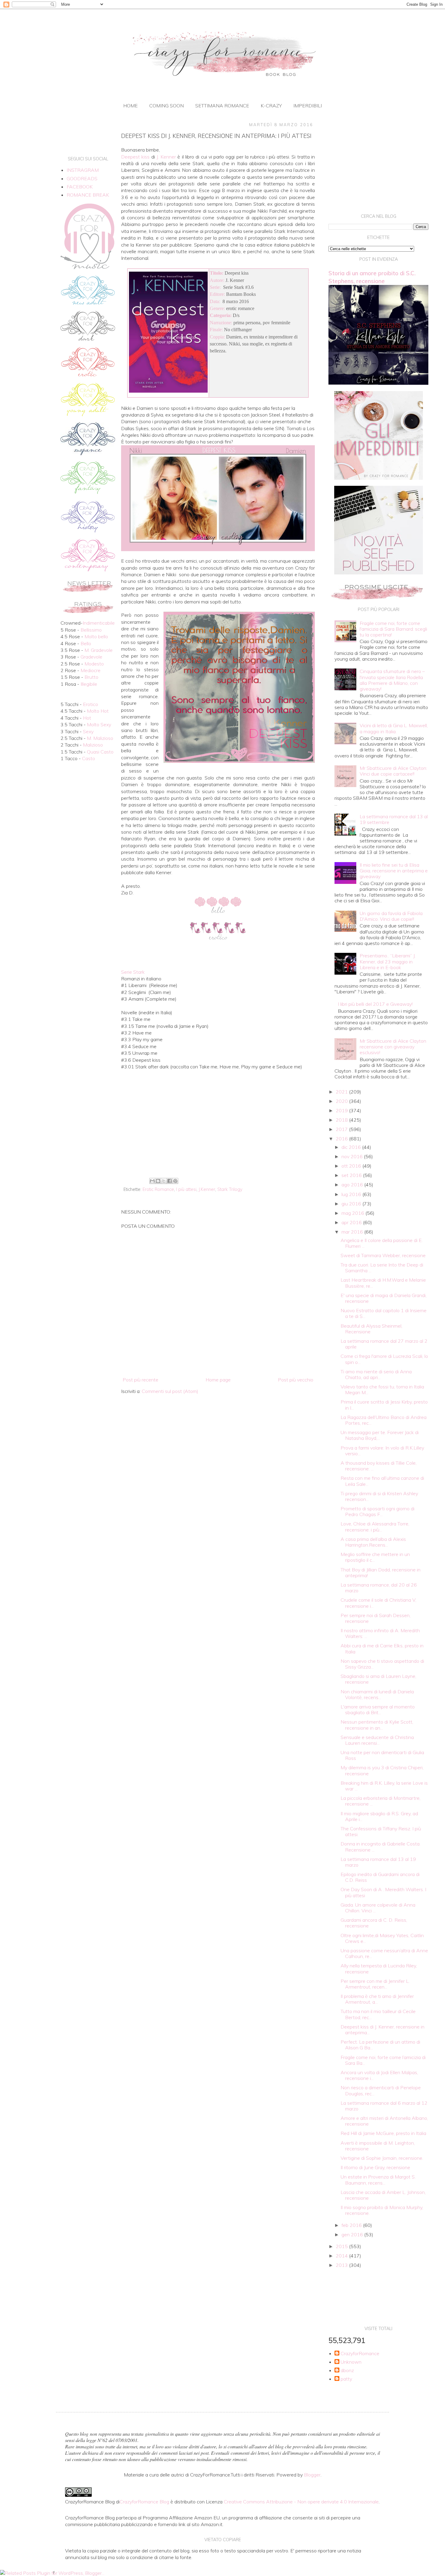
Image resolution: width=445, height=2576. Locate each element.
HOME (130, 106)
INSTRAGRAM (83, 170)
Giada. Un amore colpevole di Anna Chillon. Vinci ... (378, 1908)
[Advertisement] (218, 1126)
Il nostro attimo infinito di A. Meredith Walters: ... (380, 1633)
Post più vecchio (296, 1380)
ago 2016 (353, 1185)
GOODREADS (82, 178)
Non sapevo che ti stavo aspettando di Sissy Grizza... (382, 1664)
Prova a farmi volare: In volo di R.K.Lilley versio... (382, 1451)
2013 (342, 2265)
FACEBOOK (80, 187)
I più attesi (186, 1189)
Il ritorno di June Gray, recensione (375, 2167)
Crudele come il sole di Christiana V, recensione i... (378, 1603)
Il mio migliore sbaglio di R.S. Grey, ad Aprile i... (379, 1816)
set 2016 (352, 1175)
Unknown (351, 2362)
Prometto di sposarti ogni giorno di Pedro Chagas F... (377, 1511)
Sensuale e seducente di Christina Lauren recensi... (377, 1740)
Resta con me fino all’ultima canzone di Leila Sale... (382, 1481)
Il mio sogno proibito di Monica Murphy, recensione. (382, 2210)
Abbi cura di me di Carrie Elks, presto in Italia (382, 1648)
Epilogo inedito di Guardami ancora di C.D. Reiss (380, 1877)
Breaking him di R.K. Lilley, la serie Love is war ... (384, 1786)
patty (346, 2379)
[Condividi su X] (164, 1181)
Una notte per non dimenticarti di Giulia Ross (382, 1755)
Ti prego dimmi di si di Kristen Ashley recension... (379, 1496)
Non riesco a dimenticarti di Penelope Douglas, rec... (381, 2090)
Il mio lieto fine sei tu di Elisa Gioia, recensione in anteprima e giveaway (394, 871)
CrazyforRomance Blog (144, 2502)
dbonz (347, 2370)
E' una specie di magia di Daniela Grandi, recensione (384, 1298)
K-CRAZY (271, 106)
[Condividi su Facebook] (170, 1181)
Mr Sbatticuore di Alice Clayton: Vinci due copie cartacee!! (393, 771)
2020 (342, 1101)
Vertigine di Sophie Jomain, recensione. (382, 2158)
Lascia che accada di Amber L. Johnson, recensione (383, 2195)
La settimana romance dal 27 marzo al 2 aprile (384, 1344)
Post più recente (140, 1380)
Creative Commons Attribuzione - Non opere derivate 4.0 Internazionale (301, 2502)
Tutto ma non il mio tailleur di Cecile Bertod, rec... (378, 2014)
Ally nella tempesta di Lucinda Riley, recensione (379, 1968)
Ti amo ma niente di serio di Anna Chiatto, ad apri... (376, 1374)
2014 (342, 2256)
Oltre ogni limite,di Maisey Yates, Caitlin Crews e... (382, 1938)
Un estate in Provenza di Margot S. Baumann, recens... (378, 2180)
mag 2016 (353, 1213)
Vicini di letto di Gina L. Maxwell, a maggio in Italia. (394, 728)
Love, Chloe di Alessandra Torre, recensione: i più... (375, 1527)
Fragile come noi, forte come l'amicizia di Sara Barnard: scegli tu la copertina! (393, 629)
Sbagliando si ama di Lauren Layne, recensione (378, 1679)
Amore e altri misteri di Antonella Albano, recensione (384, 2121)
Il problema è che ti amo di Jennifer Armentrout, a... (377, 1999)
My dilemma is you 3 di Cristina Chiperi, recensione (382, 1770)
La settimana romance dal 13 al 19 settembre (394, 819)
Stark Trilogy (230, 1189)
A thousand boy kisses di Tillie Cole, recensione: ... (379, 1466)
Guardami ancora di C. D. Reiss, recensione (374, 1923)
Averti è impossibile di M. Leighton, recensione (378, 2146)
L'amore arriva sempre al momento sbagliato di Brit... (378, 1710)
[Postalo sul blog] (158, 1181)
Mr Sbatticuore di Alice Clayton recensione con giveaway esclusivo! (393, 1047)
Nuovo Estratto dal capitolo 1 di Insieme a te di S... (384, 1313)
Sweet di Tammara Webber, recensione (383, 1255)
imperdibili (308, 106)
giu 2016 (352, 1204)
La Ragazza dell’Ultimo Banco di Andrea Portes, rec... (384, 1420)
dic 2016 (352, 1147)
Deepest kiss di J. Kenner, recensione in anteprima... (382, 2030)
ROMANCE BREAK (88, 195)
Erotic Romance (158, 1189)
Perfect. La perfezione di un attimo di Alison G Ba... (380, 2045)
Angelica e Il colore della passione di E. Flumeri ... (382, 1243)
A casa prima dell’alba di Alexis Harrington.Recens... (373, 1542)
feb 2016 (352, 2225)
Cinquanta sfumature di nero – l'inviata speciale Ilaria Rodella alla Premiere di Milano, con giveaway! (392, 680)
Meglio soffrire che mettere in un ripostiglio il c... (375, 1557)
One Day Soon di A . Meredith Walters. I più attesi (383, 1892)
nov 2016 (353, 1156)
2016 (342, 1139)
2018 (342, 1120)
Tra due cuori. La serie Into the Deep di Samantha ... (382, 1268)
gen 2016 (353, 2234)
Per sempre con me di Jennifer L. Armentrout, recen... (375, 1984)
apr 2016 (352, 1222)
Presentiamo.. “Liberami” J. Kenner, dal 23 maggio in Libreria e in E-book (388, 961)
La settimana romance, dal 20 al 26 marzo (379, 1588)
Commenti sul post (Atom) (170, 1391)
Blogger (312, 2475)
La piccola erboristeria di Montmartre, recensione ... (381, 1801)
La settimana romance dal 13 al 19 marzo (378, 1862)
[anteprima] (379, 478)
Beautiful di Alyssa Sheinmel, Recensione (371, 1329)
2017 (342, 1129)
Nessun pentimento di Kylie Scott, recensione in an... (377, 1725)
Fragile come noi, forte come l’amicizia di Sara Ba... (383, 2060)
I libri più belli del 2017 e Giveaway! (375, 1004)
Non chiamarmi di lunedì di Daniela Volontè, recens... (377, 1694)
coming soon (166, 106)
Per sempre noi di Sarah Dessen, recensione (376, 1618)
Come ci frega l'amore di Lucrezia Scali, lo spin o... (384, 1359)
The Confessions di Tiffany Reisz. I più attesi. (381, 1831)
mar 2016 (353, 1232)
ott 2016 (352, 1166)
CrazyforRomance (360, 2354)
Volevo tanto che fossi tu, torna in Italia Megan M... (382, 1389)
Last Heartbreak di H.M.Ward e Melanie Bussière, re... (383, 1283)
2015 (342, 2246)
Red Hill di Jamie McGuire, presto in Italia (383, 2133)
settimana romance (222, 106)
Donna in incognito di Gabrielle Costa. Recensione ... (381, 1847)
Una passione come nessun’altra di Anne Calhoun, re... (384, 1953)
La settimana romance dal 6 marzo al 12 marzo (384, 2106)
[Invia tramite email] (152, 1181)
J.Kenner (207, 1189)
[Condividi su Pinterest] (175, 1181)
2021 (342, 1092)
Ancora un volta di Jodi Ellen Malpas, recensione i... (379, 2075)
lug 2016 (352, 1194)
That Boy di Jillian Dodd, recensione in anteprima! (381, 1572)
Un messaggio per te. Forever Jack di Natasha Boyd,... (380, 1435)
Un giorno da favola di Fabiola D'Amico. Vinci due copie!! (391, 916)
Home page (218, 1380)
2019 (342, 1110)
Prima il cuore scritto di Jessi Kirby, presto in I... (384, 1405)
